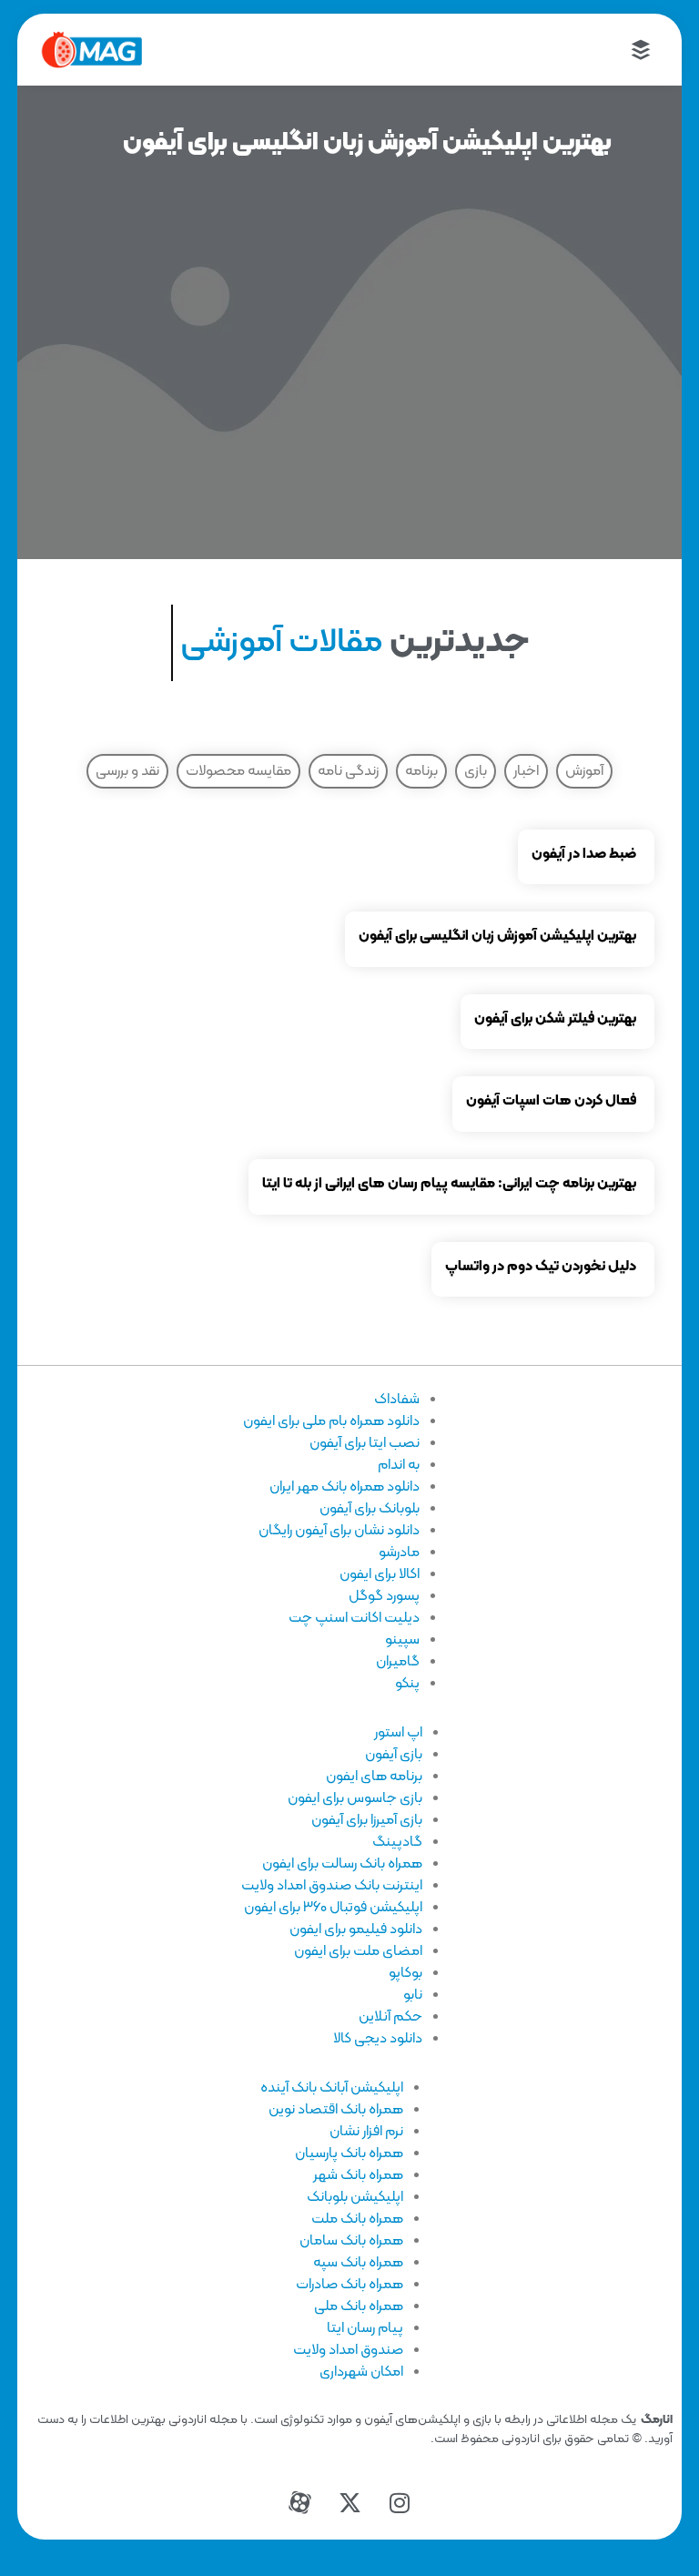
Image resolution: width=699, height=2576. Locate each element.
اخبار (526, 771)
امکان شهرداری (361, 2372)
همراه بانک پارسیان (349, 2153)
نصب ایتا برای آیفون (365, 1443)
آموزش (584, 771)
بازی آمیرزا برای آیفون (367, 1820)
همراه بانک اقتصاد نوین (336, 2110)
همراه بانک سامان (351, 2241)
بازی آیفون (394, 1755)
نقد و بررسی (127, 771)
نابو (413, 1995)
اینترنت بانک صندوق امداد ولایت (332, 1886)
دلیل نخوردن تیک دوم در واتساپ (541, 1267)
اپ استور (398, 1733)
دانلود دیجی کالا (378, 2039)
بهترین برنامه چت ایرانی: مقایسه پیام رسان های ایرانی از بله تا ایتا (449, 1184)
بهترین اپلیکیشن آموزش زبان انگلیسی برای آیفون (497, 936)
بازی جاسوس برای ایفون (355, 1798)
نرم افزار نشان (366, 2132)
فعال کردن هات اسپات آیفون (551, 1101)
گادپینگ (397, 1842)
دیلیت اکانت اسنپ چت (354, 1618)
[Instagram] (400, 2503)
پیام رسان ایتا (365, 2328)
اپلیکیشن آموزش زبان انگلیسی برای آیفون (367, 143)
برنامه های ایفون (374, 1777)
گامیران (398, 1662)
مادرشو (399, 1553)
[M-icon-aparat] (299, 2503)
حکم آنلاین (390, 2017)
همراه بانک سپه (358, 2263)
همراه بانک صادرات (349, 2285)
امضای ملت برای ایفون (358, 1951)
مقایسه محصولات (238, 771)
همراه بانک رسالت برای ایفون (342, 1864)
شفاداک (397, 1400)
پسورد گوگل (384, 1596)
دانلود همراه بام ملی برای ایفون (331, 1421)
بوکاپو (405, 1973)
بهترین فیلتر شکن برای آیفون (555, 1019)
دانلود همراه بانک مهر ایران (344, 1487)
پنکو (407, 1684)
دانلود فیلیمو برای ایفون (356, 1929)
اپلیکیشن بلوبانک (355, 2197)
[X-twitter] (349, 2503)
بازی (476, 771)
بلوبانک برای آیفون (370, 1509)
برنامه (421, 771)
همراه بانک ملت (357, 2219)
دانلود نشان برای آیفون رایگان (339, 1531)
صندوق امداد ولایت (348, 2350)
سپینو (402, 1640)
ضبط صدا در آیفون (584, 854)
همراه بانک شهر (358, 2175)
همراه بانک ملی (359, 2306)
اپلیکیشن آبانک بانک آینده (332, 2088)
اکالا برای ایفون (380, 1574)
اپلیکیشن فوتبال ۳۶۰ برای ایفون (333, 1908)
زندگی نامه (348, 771)
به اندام (399, 1465)
